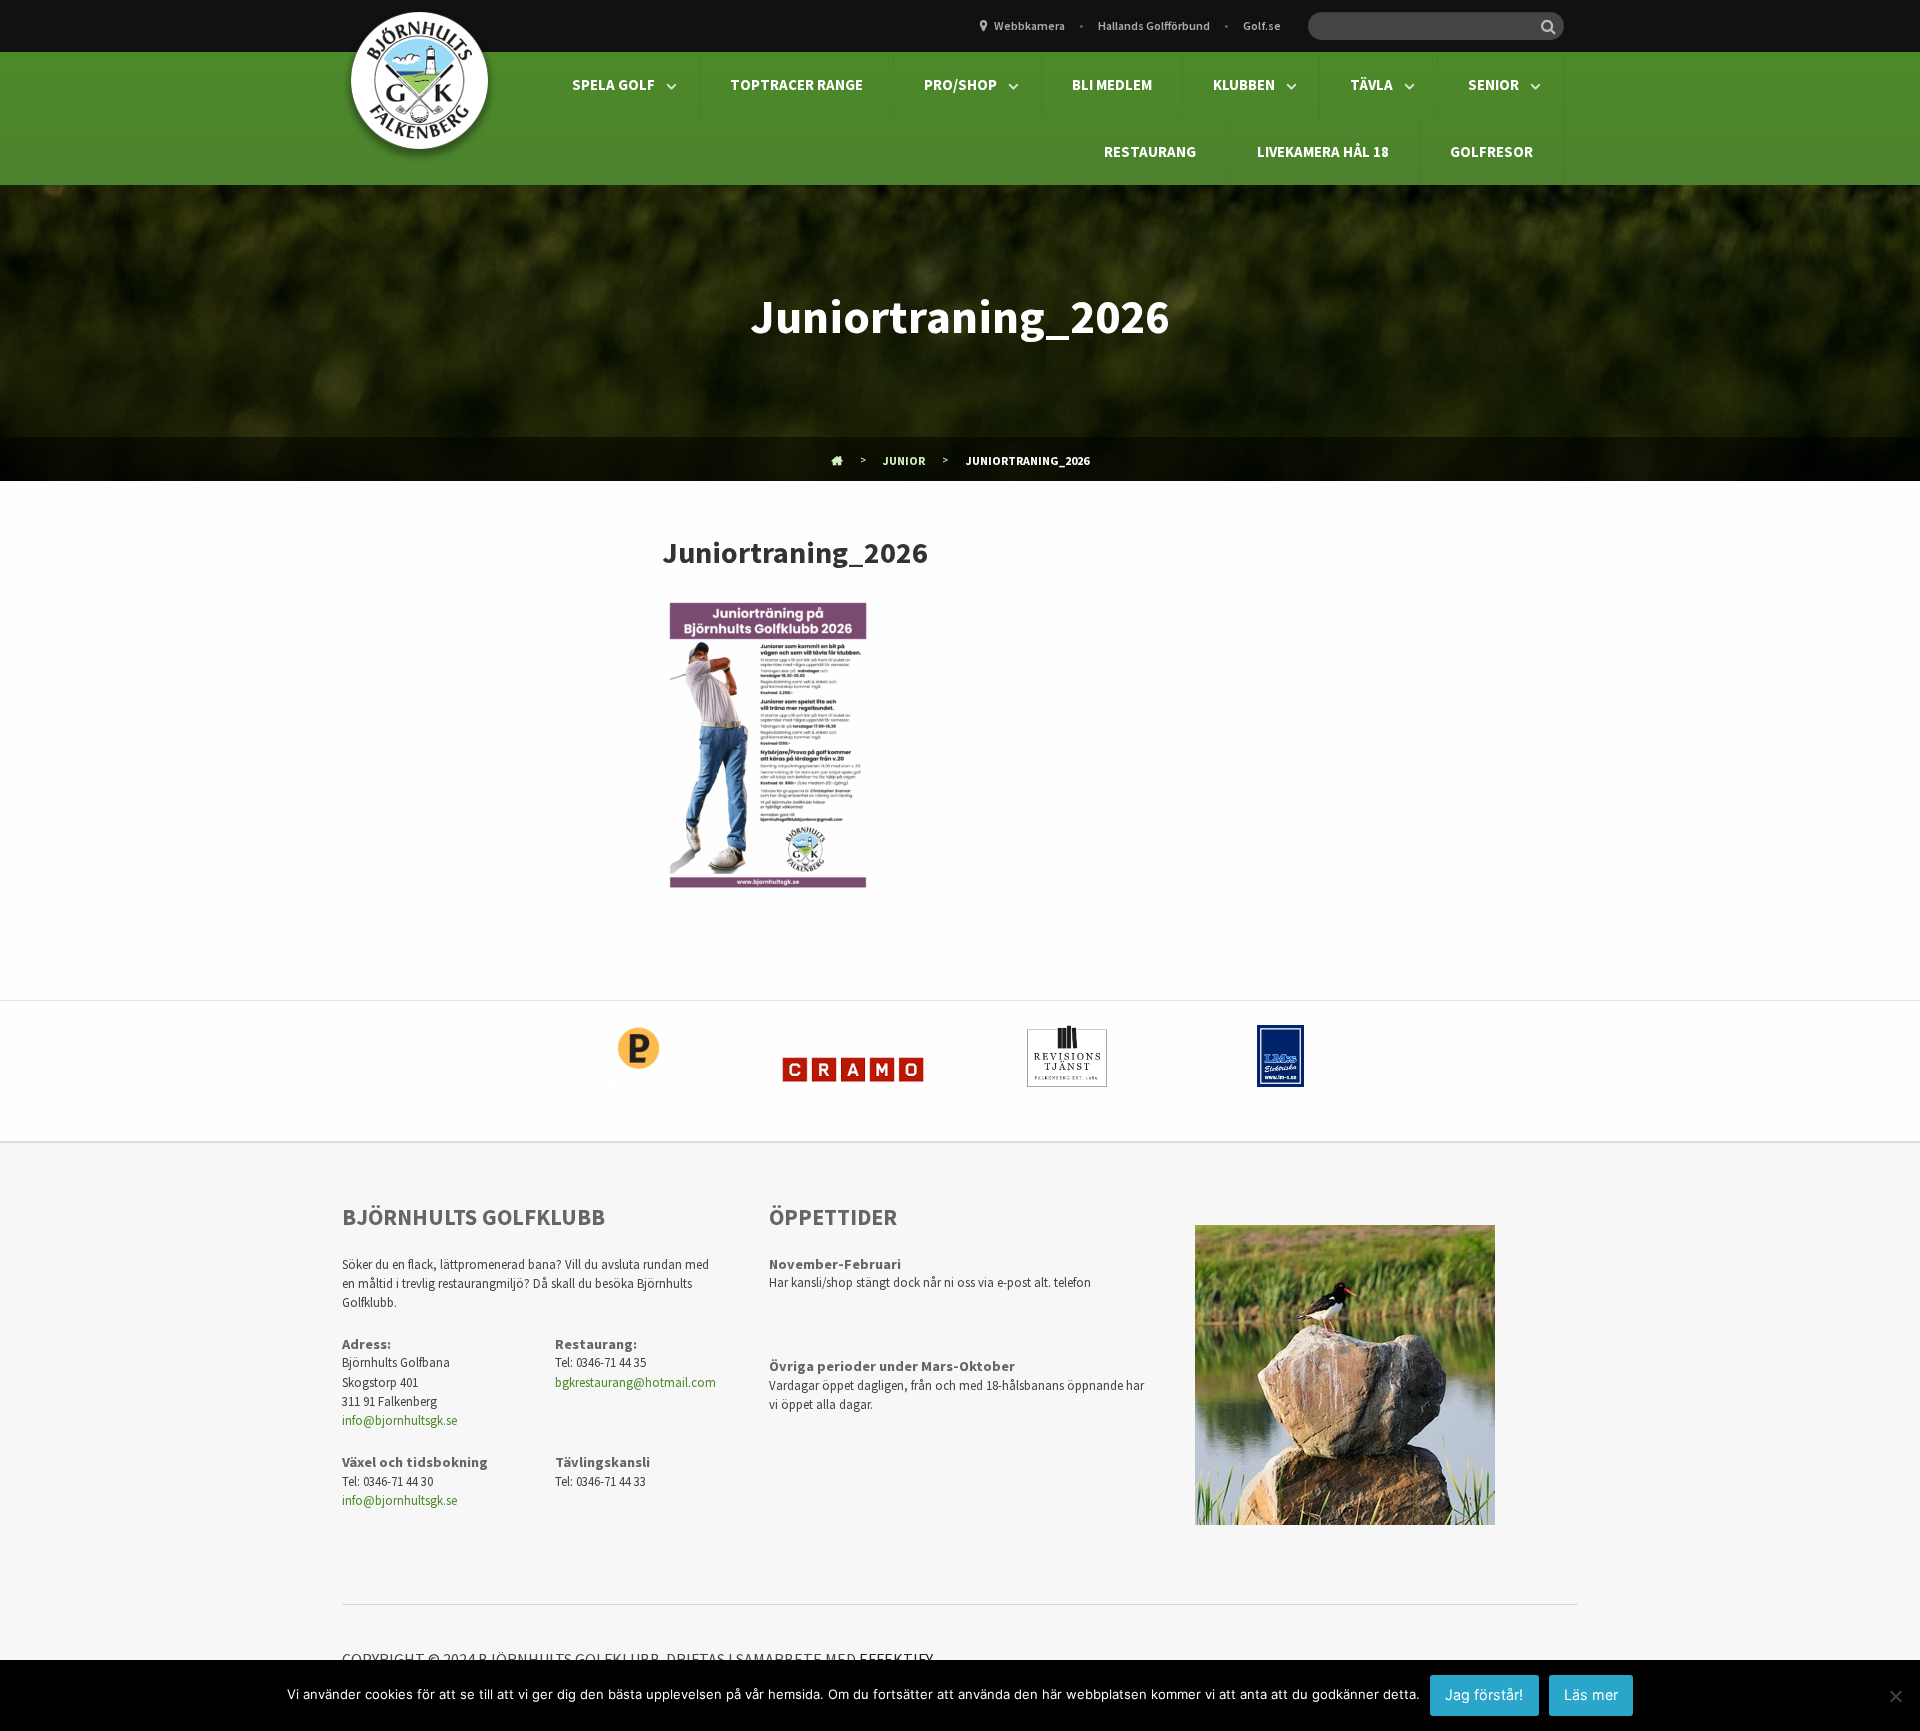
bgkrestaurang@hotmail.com (635, 1382)
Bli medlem (1112, 84)
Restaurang (1150, 151)
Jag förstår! (1484, 1694)
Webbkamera (1029, 25)
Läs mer (1591, 1694)
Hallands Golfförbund (1154, 25)
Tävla (1371, 84)
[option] (639, 1071)
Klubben (1244, 84)
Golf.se (1262, 25)
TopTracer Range (796, 84)
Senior (1493, 84)
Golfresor (1491, 151)
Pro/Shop (960, 84)
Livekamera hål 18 (1323, 151)
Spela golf (613, 84)
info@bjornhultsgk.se (399, 1420)
